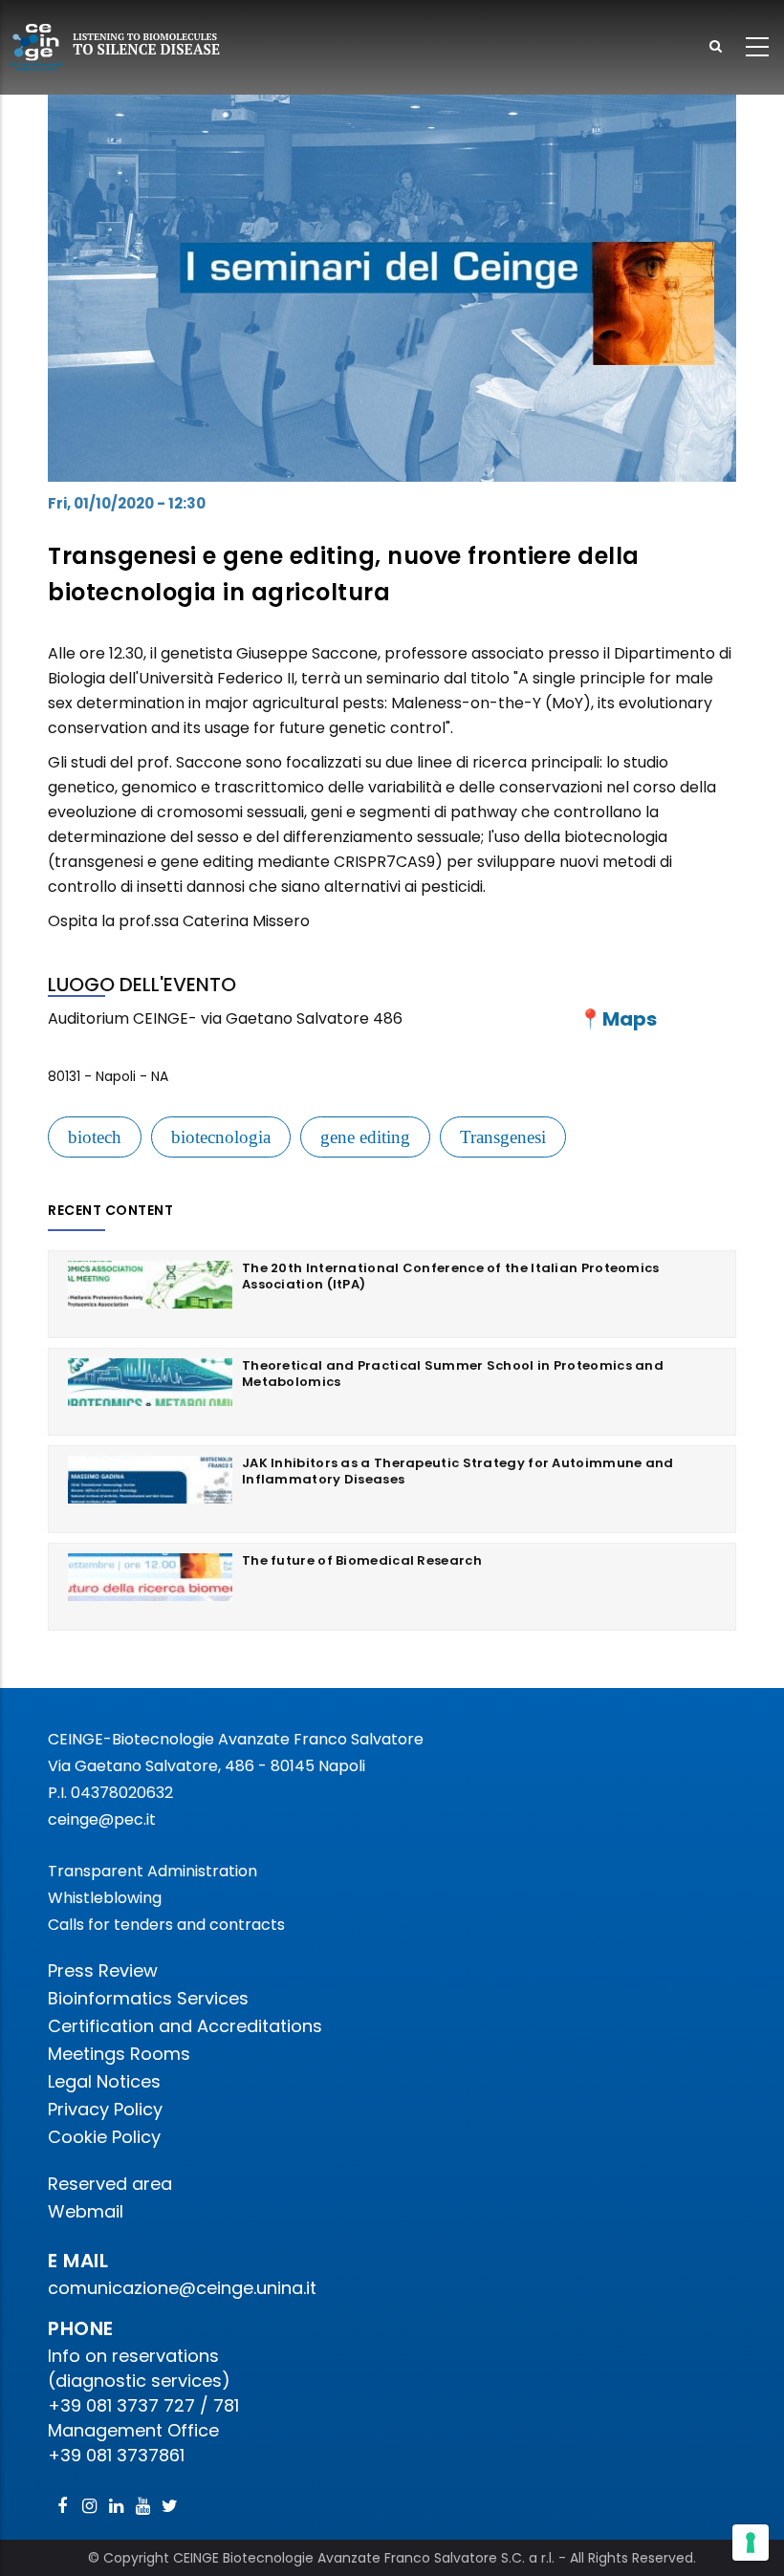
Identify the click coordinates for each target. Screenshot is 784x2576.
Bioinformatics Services (148, 1998)
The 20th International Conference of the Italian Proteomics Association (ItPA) (451, 1276)
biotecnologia (221, 1137)
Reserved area (110, 2184)
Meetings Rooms (119, 2054)
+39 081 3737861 (116, 2455)
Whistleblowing (105, 1898)
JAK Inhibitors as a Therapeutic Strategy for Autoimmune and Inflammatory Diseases (458, 1471)
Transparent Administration (152, 1871)
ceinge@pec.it (102, 1819)
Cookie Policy (104, 2137)
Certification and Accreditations (185, 2026)
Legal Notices (104, 2081)
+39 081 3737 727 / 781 (143, 2405)
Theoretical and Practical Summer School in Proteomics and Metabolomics (453, 1374)
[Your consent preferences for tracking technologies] (751, 2543)
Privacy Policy (105, 2109)
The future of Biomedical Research (362, 1560)
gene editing (365, 1137)
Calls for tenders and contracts (166, 1925)
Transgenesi (503, 1137)
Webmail (86, 2211)
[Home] (116, 47)
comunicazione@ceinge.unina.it (185, 2288)
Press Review (103, 1970)
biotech (95, 1137)
